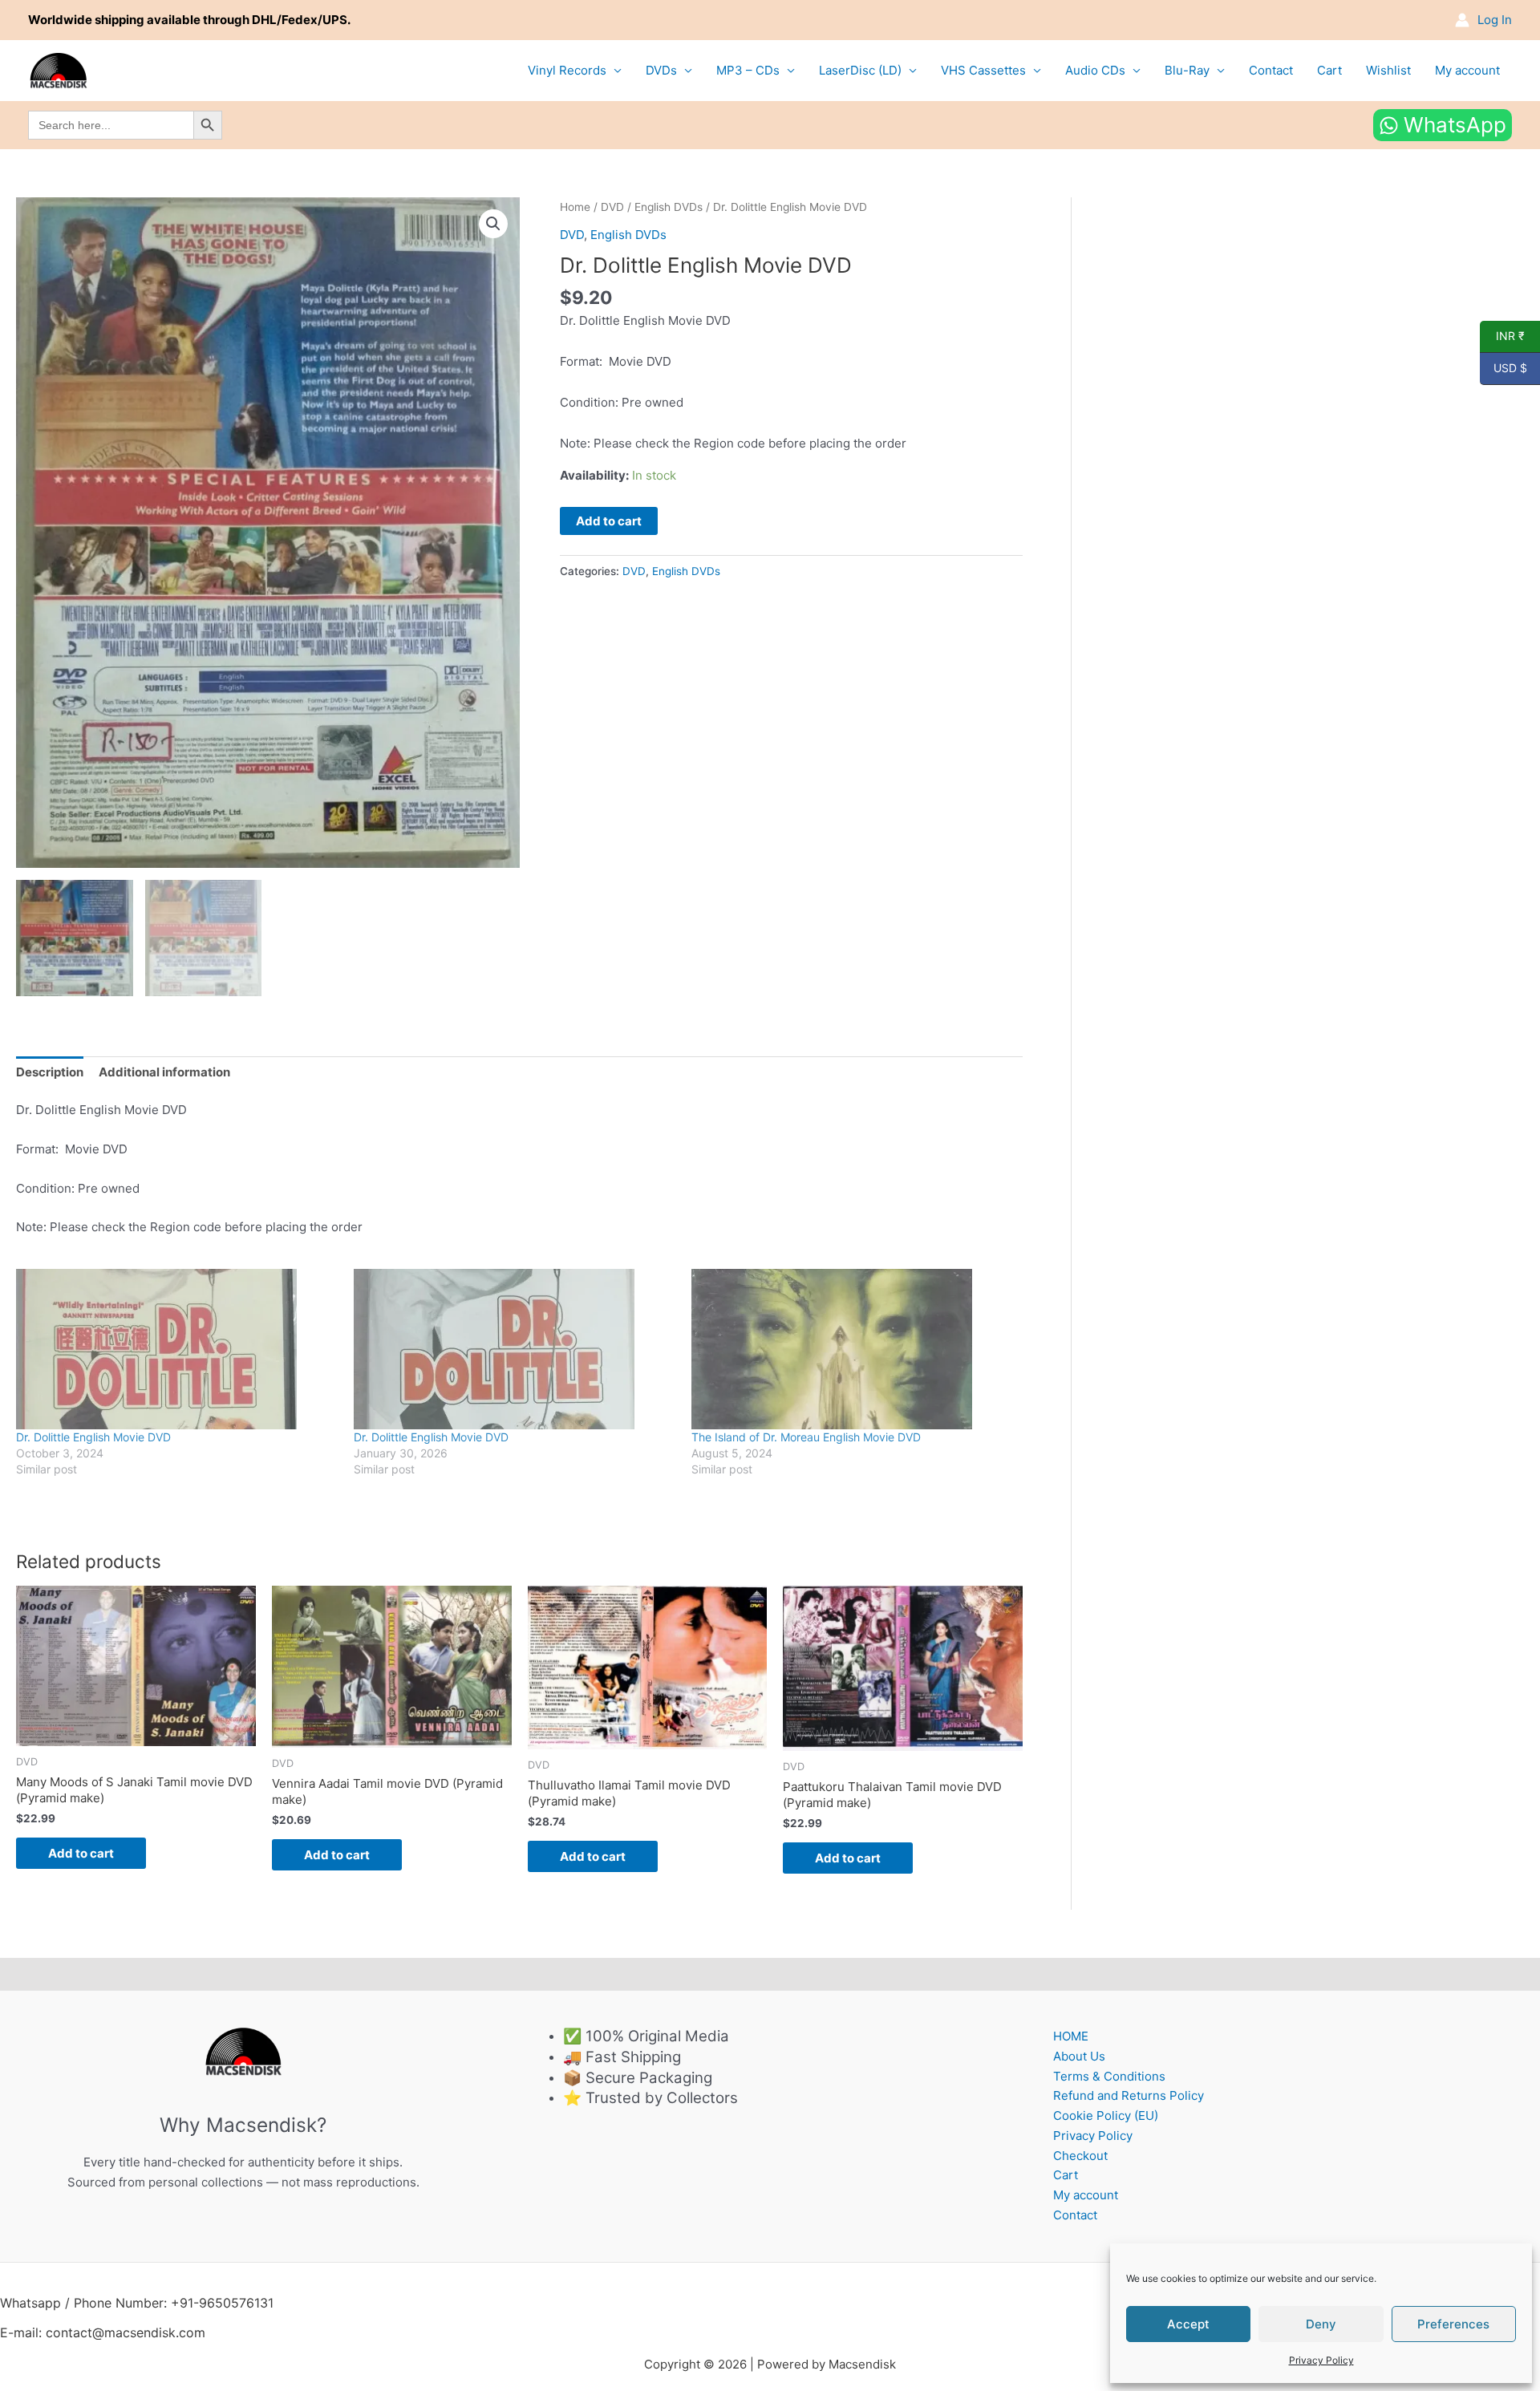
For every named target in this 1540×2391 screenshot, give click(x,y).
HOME (1071, 2036)
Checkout (1080, 2156)
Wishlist (1388, 70)
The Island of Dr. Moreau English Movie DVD (806, 1437)
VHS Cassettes (983, 70)
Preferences (1453, 2324)
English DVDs (669, 207)
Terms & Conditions (1109, 2076)
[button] (493, 224)
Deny (1321, 2324)
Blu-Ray (1187, 70)
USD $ (1504, 368)
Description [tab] (50, 1072)
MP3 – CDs (748, 70)
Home (575, 207)
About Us (1079, 2056)
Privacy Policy (1321, 2360)
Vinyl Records (567, 70)
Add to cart (609, 521)
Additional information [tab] (164, 1072)
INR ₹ (1502, 336)
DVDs (661, 70)
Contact (1271, 70)
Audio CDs (1095, 70)
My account (1467, 70)
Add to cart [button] (81, 1853)
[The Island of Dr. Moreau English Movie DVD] (852, 1349)
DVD (612, 207)
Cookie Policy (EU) (1106, 2115)
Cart (1329, 70)
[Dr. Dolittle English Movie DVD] (177, 1349)
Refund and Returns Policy (1129, 2095)
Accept (1188, 2324)
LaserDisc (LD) (860, 70)
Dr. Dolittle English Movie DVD (93, 1437)
